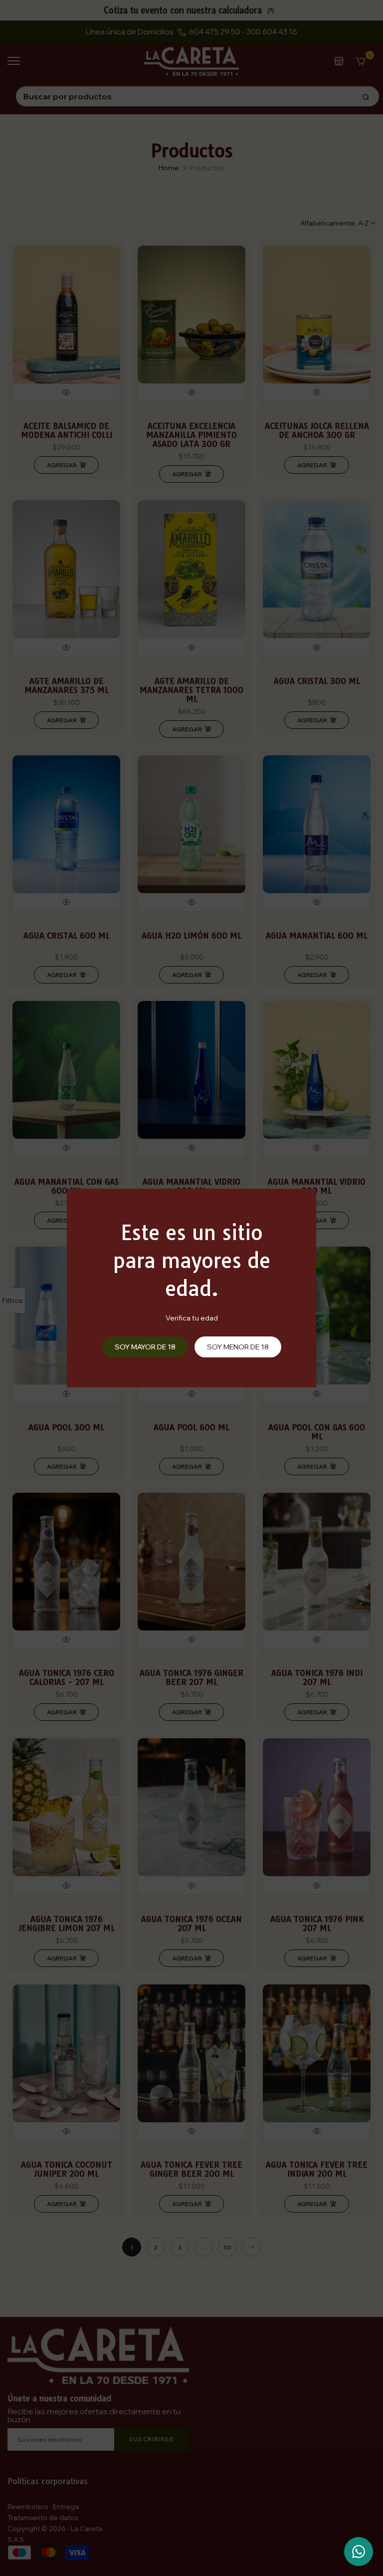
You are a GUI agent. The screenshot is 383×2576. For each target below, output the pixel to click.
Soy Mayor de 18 (145, 1347)
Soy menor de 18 (238, 1347)
